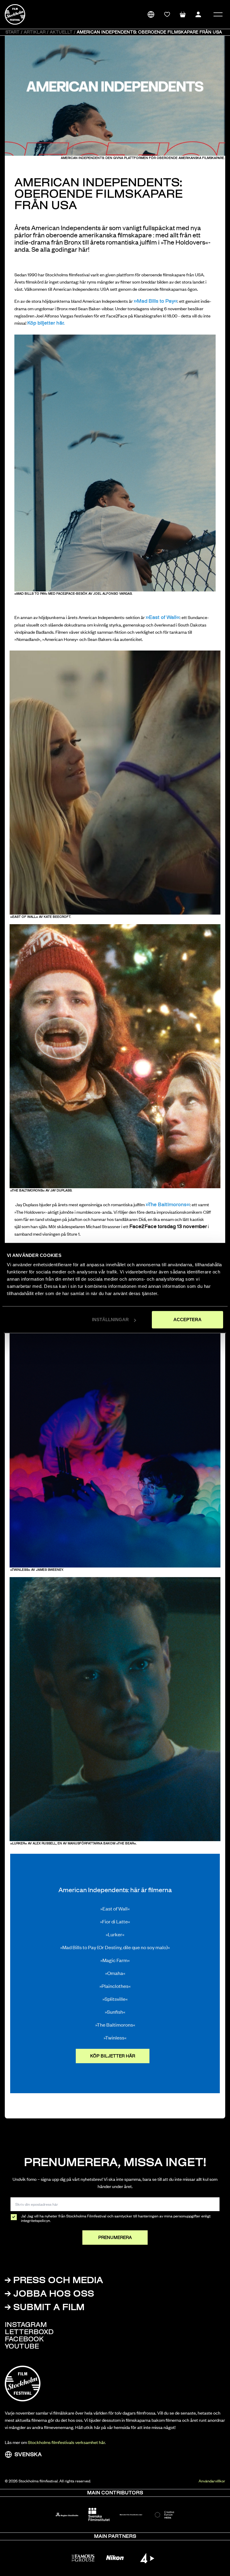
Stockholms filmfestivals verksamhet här (66, 2442)
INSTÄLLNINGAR (110, 1320)
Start (12, 32)
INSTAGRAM (26, 2325)
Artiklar (35, 32)
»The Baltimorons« (168, 1205)
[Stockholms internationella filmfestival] (15, 14)
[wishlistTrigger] (167, 14)
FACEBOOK (24, 2340)
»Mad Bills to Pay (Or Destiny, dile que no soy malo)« (115, 1947)
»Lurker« (115, 1934)
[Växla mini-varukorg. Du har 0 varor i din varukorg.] (183, 14)
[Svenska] (151, 14)
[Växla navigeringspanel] (218, 14)
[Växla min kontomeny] (198, 14)
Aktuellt (61, 32)
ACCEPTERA (187, 1320)
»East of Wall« (115, 1908)
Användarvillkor (212, 2481)
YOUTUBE (22, 2347)
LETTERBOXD (29, 2333)
